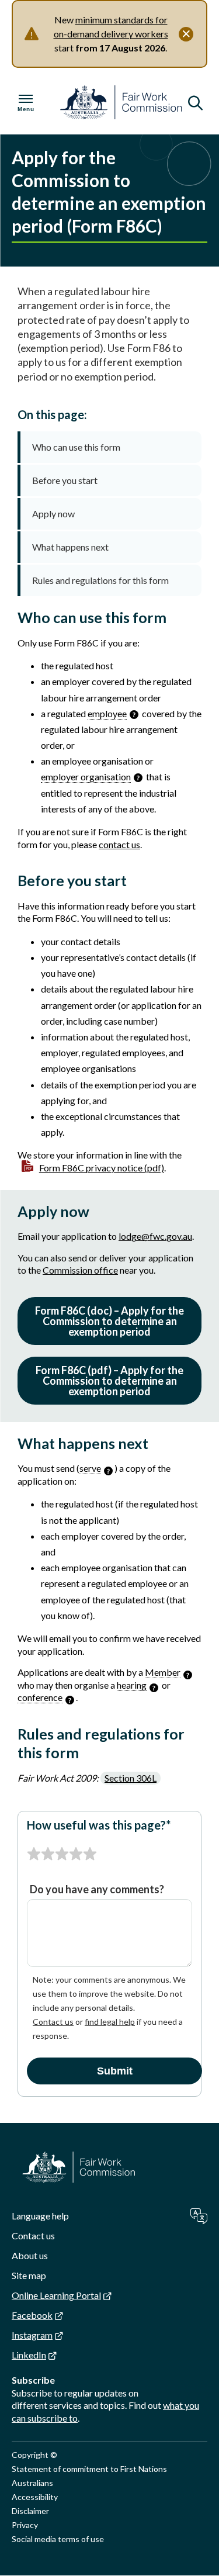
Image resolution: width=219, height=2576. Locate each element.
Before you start (65, 480)
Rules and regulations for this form (100, 580)
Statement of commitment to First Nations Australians (89, 2476)
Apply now (53, 514)
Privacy (25, 2525)
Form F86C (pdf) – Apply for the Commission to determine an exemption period (109, 1381)
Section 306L (131, 1778)
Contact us (53, 2022)
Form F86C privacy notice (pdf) (102, 1168)
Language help (40, 2216)
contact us (119, 844)
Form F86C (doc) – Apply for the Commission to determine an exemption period (109, 1321)
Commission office (80, 1270)
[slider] (62, 1854)
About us (30, 2255)
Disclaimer (30, 2511)
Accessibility (35, 2497)
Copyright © (34, 2455)
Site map (29, 2275)
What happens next (70, 547)
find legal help (110, 2022)
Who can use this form (76, 447)
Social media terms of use (58, 2539)
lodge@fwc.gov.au (155, 1236)
